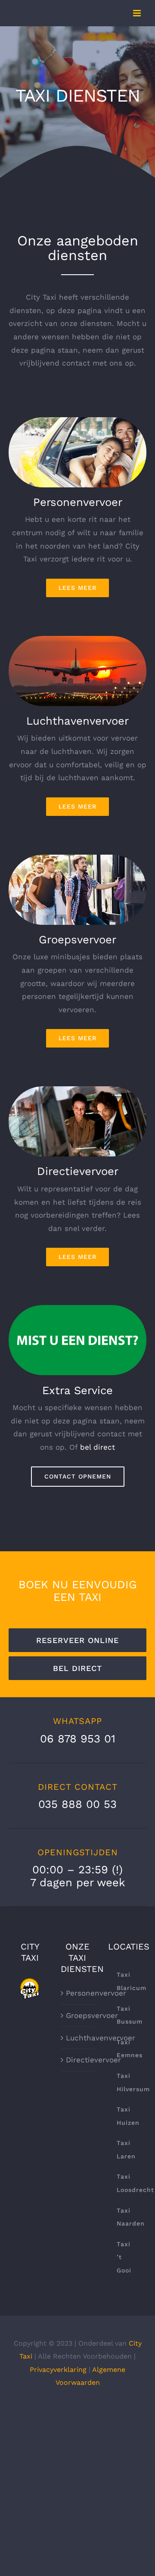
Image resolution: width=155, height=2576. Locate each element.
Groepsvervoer (78, 2015)
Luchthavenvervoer (78, 2038)
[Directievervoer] (77, 1090)
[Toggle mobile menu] (138, 13)
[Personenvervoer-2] (77, 421)
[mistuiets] (77, 1308)
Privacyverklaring (58, 2370)
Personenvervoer (78, 1993)
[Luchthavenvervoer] (77, 639)
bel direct (98, 1447)
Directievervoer (78, 2060)
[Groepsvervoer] (77, 858)
